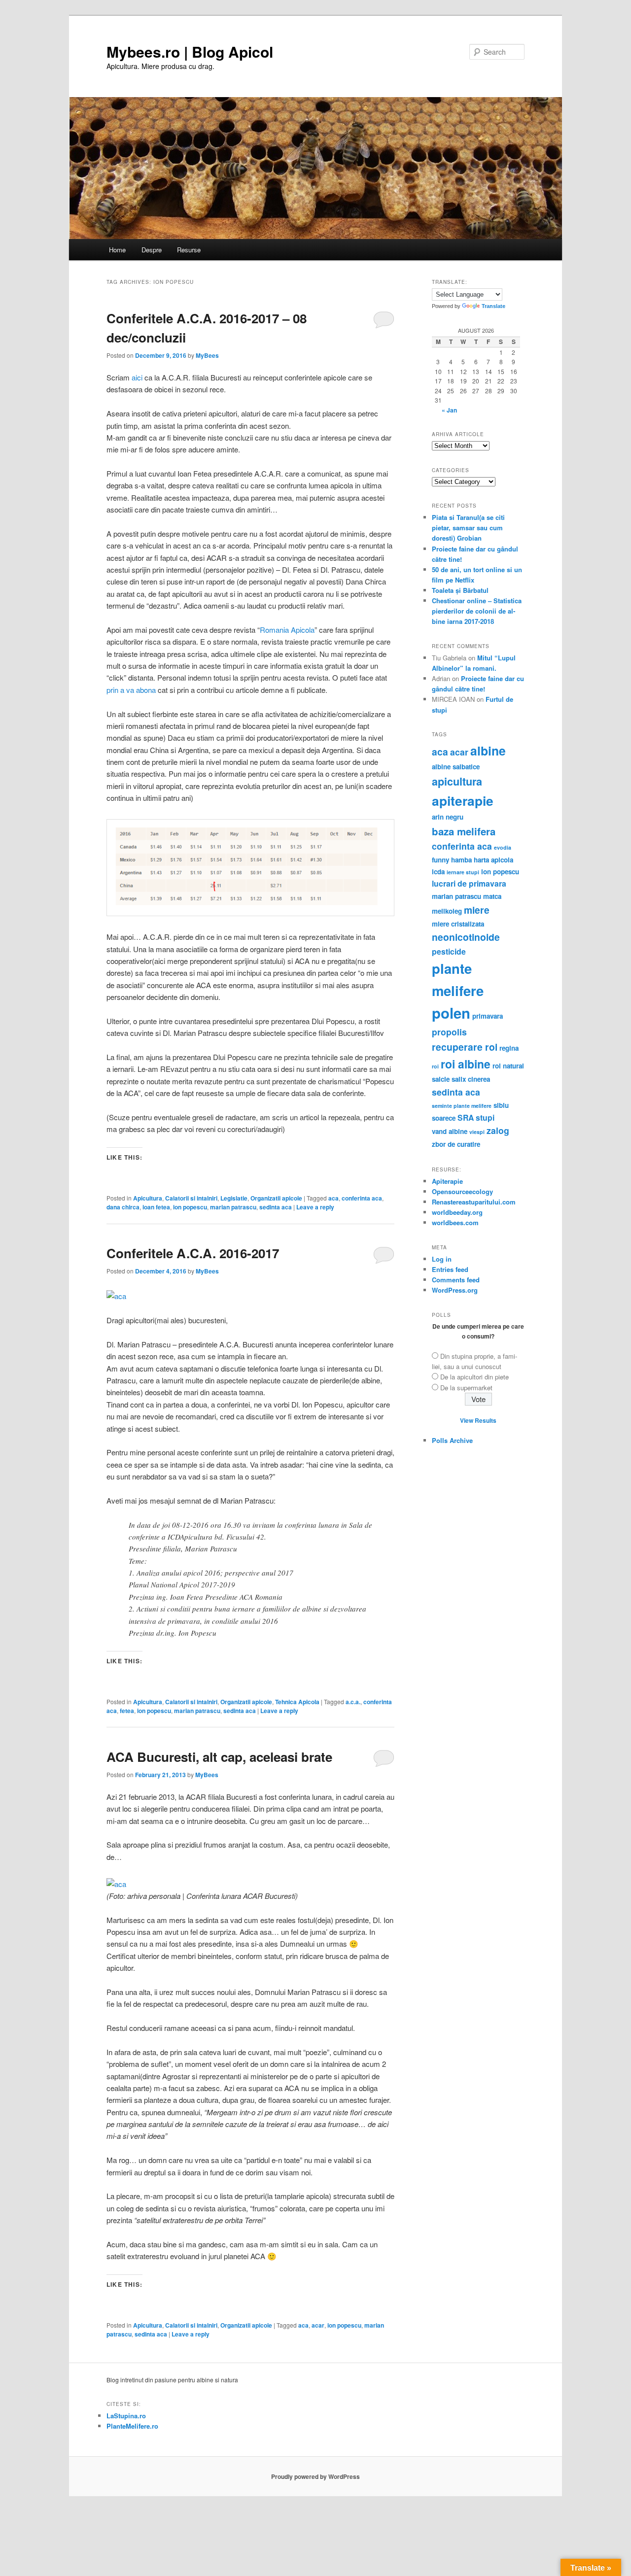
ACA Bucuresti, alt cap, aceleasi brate (219, 1757)
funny (440, 860)
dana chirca (123, 1207)
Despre (152, 250)
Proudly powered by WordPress (315, 2476)
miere (477, 910)
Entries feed (450, 1269)
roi (435, 1066)
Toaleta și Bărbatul (460, 590)
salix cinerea (471, 1079)
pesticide (449, 951)
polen (451, 1013)
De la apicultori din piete (474, 1377)
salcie (441, 1079)
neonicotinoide (466, 937)
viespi (477, 1132)
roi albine (466, 1064)
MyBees (207, 355)
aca (333, 1198)
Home (117, 250)
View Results (478, 1420)
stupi (485, 1117)
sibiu (501, 1105)
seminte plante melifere (462, 1106)
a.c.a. (353, 1702)
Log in (442, 1259)
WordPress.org (455, 1290)
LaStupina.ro (126, 2416)
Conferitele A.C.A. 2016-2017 (193, 1253)
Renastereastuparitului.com (474, 1202)
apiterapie (463, 800)
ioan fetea (156, 1207)
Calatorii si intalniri (191, 1198)
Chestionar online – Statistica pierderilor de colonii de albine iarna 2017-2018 (477, 611)
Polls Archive (452, 1440)
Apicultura (148, 1198)
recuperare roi (465, 1047)
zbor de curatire (456, 1144)
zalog (498, 1130)
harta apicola (493, 860)
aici (137, 377)
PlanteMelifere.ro (132, 2426)
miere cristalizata (458, 924)
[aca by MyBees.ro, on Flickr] (116, 1884)
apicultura (457, 781)
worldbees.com (455, 1222)
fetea (127, 1711)
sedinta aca (276, 1207)
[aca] (116, 1296)
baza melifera (464, 831)
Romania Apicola (287, 630)
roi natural (508, 1066)
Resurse (189, 250)
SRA (466, 1117)
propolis (449, 1032)
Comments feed (456, 1280)
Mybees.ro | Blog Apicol (190, 52)
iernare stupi (463, 872)
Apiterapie (447, 1181)
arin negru (448, 817)
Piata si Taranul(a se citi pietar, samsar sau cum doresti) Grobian (468, 528)
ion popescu (190, 1207)
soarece (444, 1118)
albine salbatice (456, 767)
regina (509, 1048)
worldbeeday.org (457, 1212)
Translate (493, 306)
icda (438, 872)
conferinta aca (362, 1198)
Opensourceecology (462, 1191)
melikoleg (447, 911)
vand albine (450, 1131)
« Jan (449, 410)
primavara (488, 1016)
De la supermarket (466, 1388)
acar (318, 2325)
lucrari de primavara (469, 883)
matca (492, 896)
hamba (461, 860)
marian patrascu (233, 1207)
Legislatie (234, 1198)
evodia (503, 847)
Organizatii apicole (276, 1198)
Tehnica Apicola (297, 1702)
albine (488, 751)
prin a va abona (131, 690)
